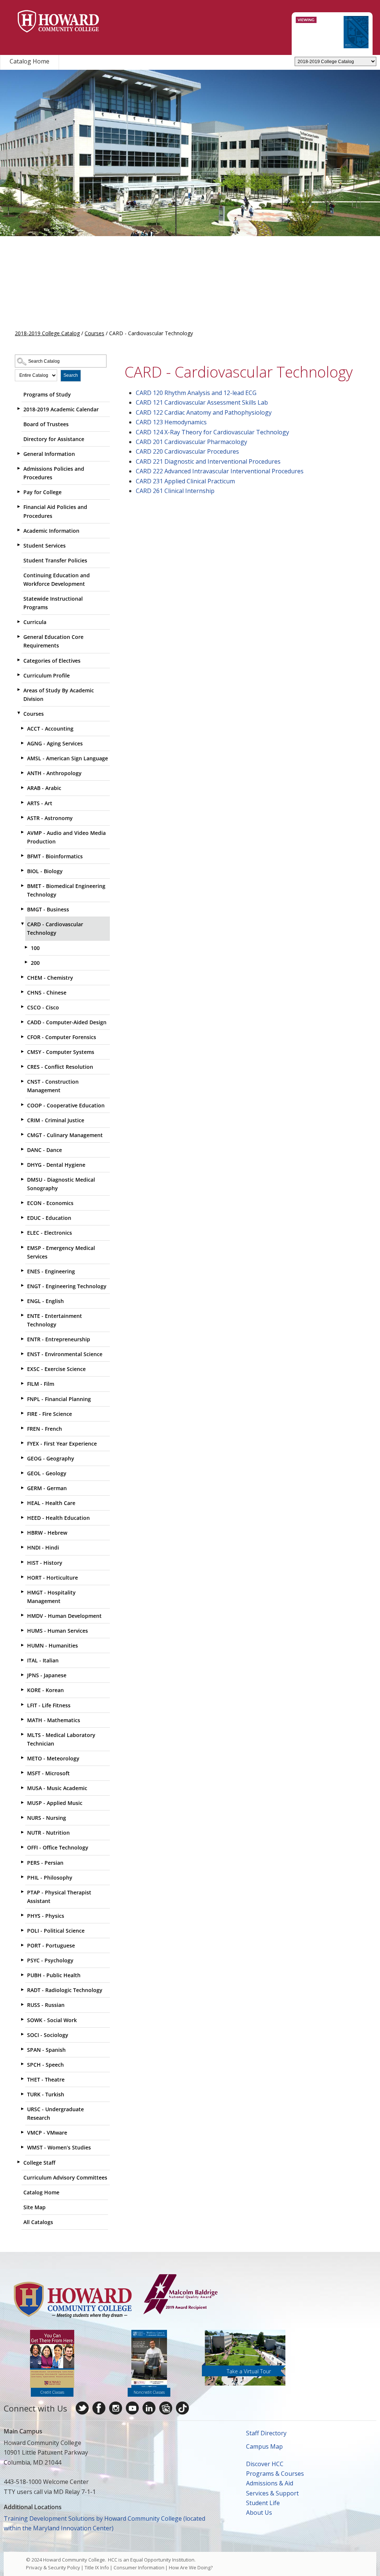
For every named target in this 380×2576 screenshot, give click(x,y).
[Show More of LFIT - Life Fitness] (22, 1705)
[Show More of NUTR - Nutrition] (22, 1832)
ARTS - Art (40, 803)
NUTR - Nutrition (48, 1833)
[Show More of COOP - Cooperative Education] (22, 1105)
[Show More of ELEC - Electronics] (22, 1232)
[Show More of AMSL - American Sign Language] (22, 758)
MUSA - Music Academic (57, 1788)
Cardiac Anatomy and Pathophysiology (204, 412)
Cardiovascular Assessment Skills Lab (202, 402)
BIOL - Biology (45, 871)
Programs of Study (47, 394)
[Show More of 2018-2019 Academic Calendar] (19, 409)
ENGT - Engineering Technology (67, 1286)
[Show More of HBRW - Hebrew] (22, 1532)
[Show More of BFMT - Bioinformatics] (22, 856)
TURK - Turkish (46, 2094)
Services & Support (272, 2493)
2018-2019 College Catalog (47, 333)
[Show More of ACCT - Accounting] (22, 728)
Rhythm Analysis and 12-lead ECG (196, 393)
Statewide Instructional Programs (53, 603)
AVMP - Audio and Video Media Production (66, 837)
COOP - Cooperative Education (66, 1105)
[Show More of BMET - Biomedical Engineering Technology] (22, 885)
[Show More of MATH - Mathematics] (22, 1720)
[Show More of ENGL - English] (22, 1300)
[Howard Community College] (58, 21)
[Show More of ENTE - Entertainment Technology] (22, 1315)
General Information (49, 454)
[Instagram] (116, 2408)
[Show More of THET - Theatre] (22, 2079)
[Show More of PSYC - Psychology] (22, 1960)
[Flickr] (166, 2408)
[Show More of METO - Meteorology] (22, 1758)
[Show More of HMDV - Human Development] (22, 1615)
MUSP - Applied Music (55, 1803)
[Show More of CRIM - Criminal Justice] (22, 1120)
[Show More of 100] (26, 947)
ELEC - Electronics (50, 1233)
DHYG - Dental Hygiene (56, 1165)
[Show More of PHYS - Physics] (22, 1915)
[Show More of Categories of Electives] (19, 660)
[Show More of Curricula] (19, 621)
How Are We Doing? (191, 2567)
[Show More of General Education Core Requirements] (19, 636)
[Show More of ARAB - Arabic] (22, 787)
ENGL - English (45, 1301)
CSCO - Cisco (43, 1007)
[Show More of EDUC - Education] (22, 1217)
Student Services (45, 546)
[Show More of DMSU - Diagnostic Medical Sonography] (22, 1179)
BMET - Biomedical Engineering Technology (66, 890)
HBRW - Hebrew (47, 1533)
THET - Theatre (46, 2079)
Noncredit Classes (149, 2392)
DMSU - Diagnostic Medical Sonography (61, 1184)
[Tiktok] (182, 2408)
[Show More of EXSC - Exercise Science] (22, 1368)
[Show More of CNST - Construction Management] (22, 1081)
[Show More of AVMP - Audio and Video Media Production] (22, 832)
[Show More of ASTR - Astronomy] (22, 817)
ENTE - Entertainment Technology (55, 1320)
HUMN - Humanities (53, 1645)
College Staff (39, 2163)
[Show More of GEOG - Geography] (22, 1458)
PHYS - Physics (46, 1916)
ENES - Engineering (51, 1271)
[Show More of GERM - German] (22, 1488)
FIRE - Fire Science (50, 1414)
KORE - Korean (45, 1690)
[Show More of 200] (26, 962)
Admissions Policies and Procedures (54, 473)
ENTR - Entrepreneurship (59, 1339)
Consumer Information (139, 2567)
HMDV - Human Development (64, 1616)
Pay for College (42, 492)
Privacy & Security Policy (53, 2567)
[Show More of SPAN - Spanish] (22, 2049)
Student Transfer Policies (55, 560)
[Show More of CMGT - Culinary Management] (22, 1134)
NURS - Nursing (47, 1818)
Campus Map (264, 2446)
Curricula (35, 622)
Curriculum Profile (47, 675)
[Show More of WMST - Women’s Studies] (22, 2147)
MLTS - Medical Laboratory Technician (61, 1739)
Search (71, 375)
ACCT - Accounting (50, 729)
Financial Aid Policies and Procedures (55, 511)
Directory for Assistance (54, 439)
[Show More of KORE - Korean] (22, 1689)
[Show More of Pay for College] (19, 492)
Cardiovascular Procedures (187, 451)
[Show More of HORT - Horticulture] (22, 1577)
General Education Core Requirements (53, 641)
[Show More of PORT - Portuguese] (22, 1945)
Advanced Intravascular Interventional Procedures (220, 471)
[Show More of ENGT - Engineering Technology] (22, 1286)
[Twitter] (82, 2408)
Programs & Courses (275, 2474)
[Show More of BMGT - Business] (22, 909)
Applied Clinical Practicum (185, 481)
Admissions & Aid (270, 2483)
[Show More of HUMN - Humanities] (22, 1645)
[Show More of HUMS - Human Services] (22, 1630)
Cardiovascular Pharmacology (191, 442)
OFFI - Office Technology (58, 1847)
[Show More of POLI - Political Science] (22, 1930)
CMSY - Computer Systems (61, 1052)
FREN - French (45, 1429)
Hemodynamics (171, 422)
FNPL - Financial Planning (59, 1399)
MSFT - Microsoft (48, 1773)
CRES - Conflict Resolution (60, 1067)
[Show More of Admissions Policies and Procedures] (19, 468)
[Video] (132, 2408)
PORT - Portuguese (51, 1945)
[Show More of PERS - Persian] (22, 1862)
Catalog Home (30, 61)
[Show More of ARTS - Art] (22, 803)
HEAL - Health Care (51, 1503)
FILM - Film (41, 1384)
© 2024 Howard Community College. (66, 2560)
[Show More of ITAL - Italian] (22, 1660)
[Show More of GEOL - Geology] (22, 1473)
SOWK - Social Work (52, 2020)
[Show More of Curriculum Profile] (19, 675)
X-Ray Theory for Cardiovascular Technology (212, 432)
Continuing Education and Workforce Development (57, 579)
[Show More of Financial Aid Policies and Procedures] (19, 506)
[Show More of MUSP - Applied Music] (22, 1802)
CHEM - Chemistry (50, 978)
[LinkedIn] (149, 2408)
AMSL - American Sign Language (68, 758)
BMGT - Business (48, 909)
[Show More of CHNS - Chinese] (22, 992)
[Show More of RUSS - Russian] (22, 2004)
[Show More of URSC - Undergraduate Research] (22, 2109)
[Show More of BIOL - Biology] (22, 871)
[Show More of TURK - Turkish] (22, 2094)
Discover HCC (265, 2464)
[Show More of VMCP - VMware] (22, 2132)
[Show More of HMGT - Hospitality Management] (22, 1592)
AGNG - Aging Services (55, 743)
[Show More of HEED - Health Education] (22, 1517)
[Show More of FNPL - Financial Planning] (22, 1398)
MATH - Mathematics (54, 1720)
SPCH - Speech (45, 2065)
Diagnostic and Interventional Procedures (208, 461)
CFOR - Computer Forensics (62, 1037)
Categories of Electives (52, 661)
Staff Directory (266, 2433)
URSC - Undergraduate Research (55, 2113)
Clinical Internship (175, 491)
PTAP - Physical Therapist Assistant (59, 1897)
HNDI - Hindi (43, 1547)
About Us (259, 2513)
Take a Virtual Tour (249, 2371)
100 (35, 948)
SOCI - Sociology (48, 2035)
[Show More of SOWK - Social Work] (22, 2020)
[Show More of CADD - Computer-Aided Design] (22, 1022)
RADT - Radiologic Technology (65, 1990)
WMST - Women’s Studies (59, 2147)
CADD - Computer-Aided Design (67, 1022)
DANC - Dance (45, 1150)
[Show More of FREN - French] (22, 1428)
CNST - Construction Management (53, 1086)
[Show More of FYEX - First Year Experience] (22, 1443)
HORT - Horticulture (53, 1578)
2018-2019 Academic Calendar (61, 409)
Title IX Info (97, 2567)
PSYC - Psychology (50, 1960)
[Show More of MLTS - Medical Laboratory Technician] (22, 1734)
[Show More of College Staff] (19, 2162)
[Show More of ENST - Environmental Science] (22, 1354)
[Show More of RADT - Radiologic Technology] (22, 1989)
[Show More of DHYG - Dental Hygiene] (22, 1164)
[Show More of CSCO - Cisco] (22, 1007)
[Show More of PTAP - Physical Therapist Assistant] (22, 1892)
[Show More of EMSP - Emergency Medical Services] (22, 1247)
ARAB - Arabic (44, 788)
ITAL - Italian (43, 1660)
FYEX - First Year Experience (62, 1444)
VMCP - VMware (47, 2133)
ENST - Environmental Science (65, 1354)
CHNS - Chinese (47, 992)
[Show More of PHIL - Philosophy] (22, 1877)
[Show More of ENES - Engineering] (22, 1271)
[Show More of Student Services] (19, 545)
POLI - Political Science (56, 1931)
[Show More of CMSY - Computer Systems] (22, 1051)
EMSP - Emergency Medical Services (61, 1252)
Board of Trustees (46, 424)
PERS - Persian (45, 1863)
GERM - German (47, 1488)
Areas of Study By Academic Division (59, 695)
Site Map (35, 2207)
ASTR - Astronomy (50, 818)
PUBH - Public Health (54, 1975)
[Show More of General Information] (19, 453)
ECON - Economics (50, 1203)
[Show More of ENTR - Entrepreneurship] (22, 1339)
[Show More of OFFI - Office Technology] (22, 1847)
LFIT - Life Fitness (49, 1705)
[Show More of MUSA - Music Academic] (22, 1787)
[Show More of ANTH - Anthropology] (22, 773)
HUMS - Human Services (58, 1631)
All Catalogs (38, 2222)
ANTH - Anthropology (54, 773)
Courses (94, 333)
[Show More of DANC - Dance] (22, 1149)
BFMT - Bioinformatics (55, 856)
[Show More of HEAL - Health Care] (22, 1502)
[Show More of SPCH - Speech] (22, 2064)
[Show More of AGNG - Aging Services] (22, 743)
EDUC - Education (49, 1218)
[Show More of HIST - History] (22, 1562)
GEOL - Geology (47, 1473)
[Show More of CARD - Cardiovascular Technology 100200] (22, 924)
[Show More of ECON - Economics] (22, 1202)
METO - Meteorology (53, 1758)
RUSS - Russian (46, 2005)
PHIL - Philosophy (50, 1878)
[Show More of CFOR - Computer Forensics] (22, 1036)
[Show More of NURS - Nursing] (22, 1817)
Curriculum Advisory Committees (65, 2177)
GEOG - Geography (51, 1458)
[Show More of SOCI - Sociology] (22, 2034)
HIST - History (45, 1563)
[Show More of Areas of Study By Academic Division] (19, 690)
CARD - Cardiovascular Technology (55, 928)
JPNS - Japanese (47, 1675)
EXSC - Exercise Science (56, 1369)
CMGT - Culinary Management (65, 1135)
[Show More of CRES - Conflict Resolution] (22, 1066)
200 (35, 963)
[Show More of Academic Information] (19, 530)
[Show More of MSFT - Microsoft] (22, 1773)
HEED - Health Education (58, 1518)
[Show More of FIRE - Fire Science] (22, 1413)
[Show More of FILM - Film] (22, 1383)
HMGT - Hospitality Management (51, 1597)
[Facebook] (99, 2408)
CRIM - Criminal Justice (56, 1120)
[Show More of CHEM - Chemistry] (22, 977)
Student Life (263, 2503)
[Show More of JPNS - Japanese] (22, 1675)
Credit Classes (52, 2392)
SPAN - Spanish (46, 2050)
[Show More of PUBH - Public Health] (22, 1975)
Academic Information (51, 531)
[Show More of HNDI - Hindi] (22, 1547)
